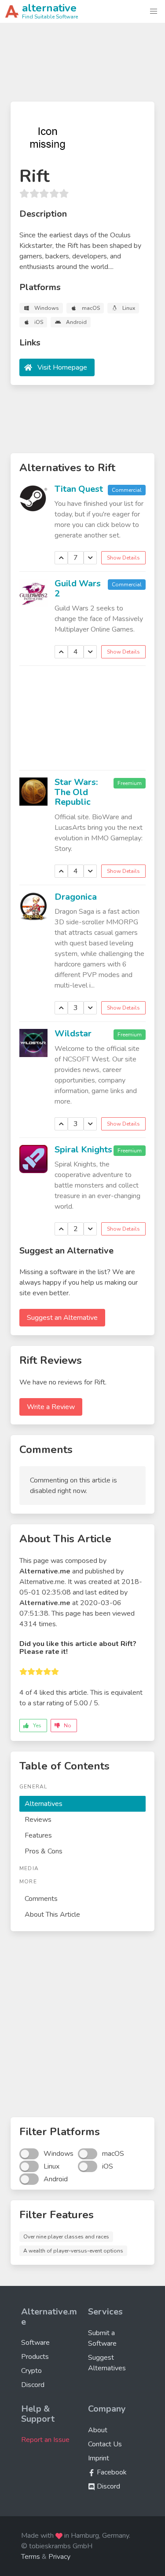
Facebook (111, 2472)
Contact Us (105, 2444)
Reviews (38, 1820)
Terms (31, 2557)
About (98, 2430)
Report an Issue (45, 2440)
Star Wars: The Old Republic (76, 792)
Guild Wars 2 (78, 589)
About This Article (52, 1915)
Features (38, 1835)
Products (35, 2357)
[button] (154, 11)
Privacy (59, 2557)
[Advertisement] (82, 66)
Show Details (123, 558)
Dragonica (76, 897)
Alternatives (44, 1804)
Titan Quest (79, 489)
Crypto (31, 2371)
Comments (41, 1899)
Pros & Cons (44, 1851)
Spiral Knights (83, 1150)
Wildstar (73, 1034)
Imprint (99, 2458)
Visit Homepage (62, 367)
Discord (33, 2385)
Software (35, 2343)
